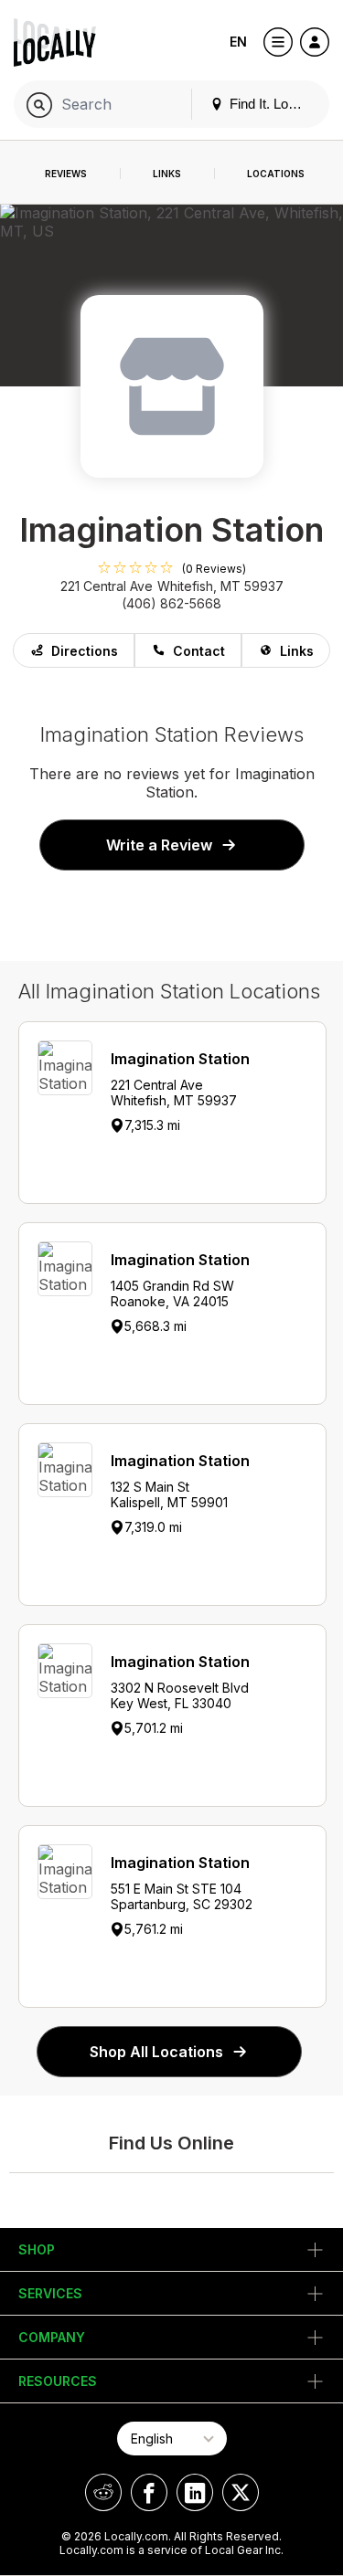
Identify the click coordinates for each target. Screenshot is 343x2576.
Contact (199, 651)
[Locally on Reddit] (103, 2492)
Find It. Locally (271, 104)
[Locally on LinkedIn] (195, 2492)
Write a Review (159, 845)
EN (238, 42)
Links (297, 651)
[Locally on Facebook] (149, 2492)
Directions (85, 651)
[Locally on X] (241, 2492)
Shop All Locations (156, 2052)
